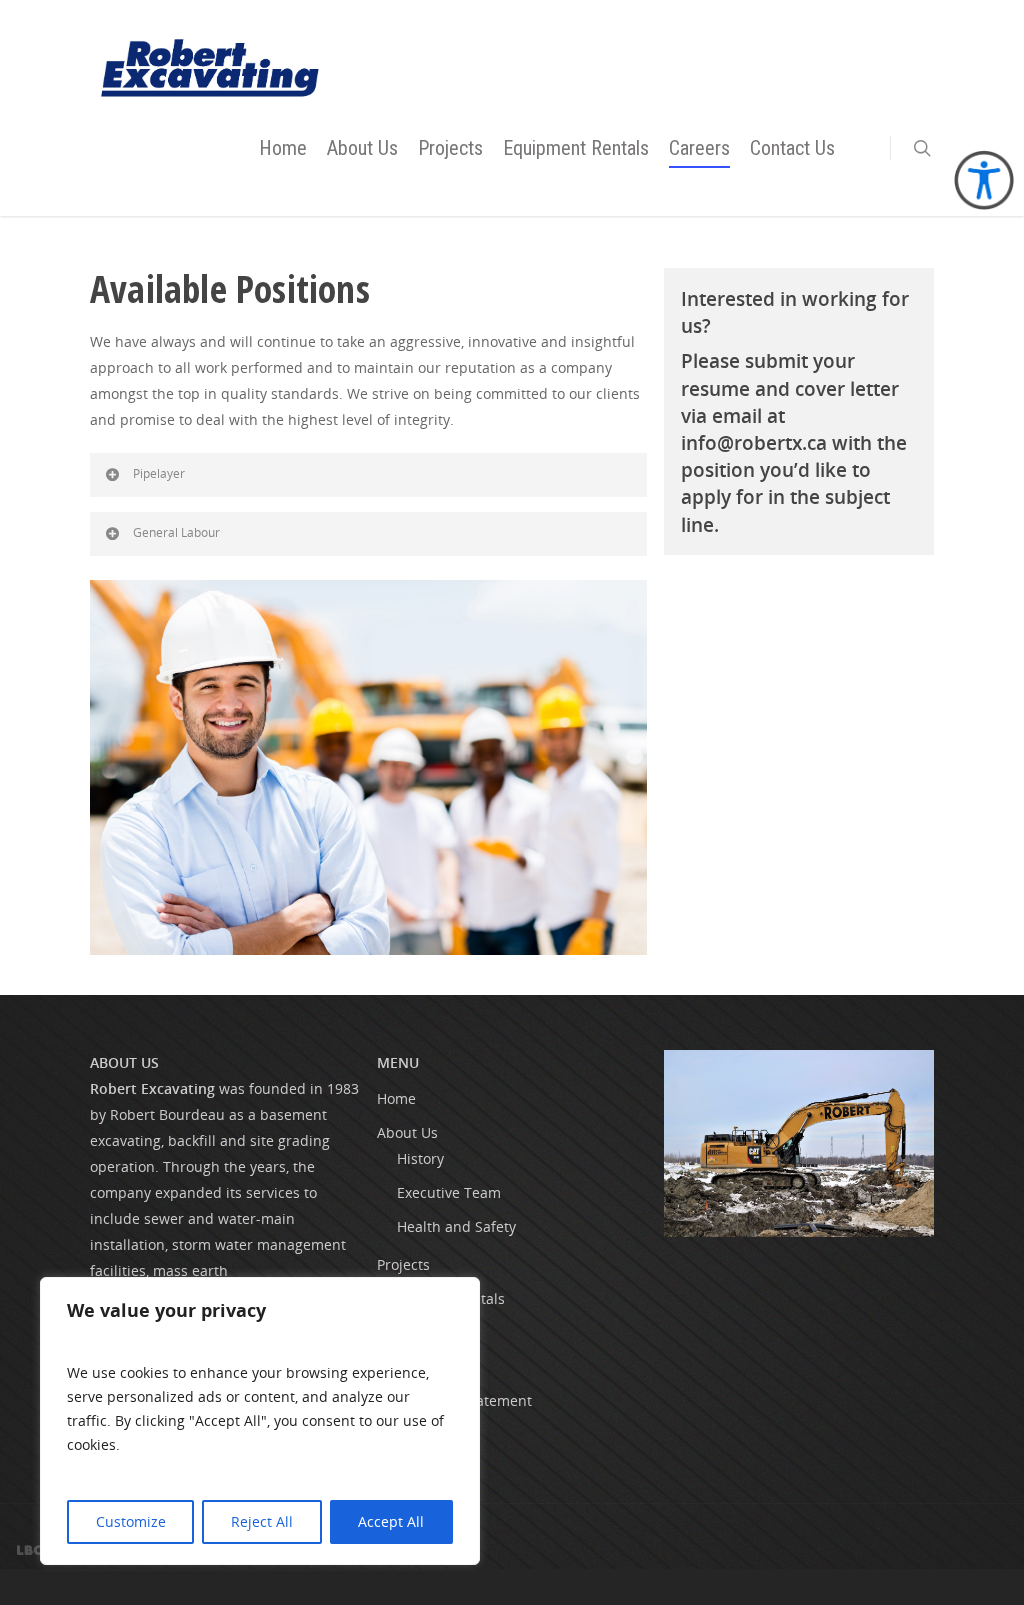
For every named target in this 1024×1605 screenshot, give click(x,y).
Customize (131, 1521)
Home (283, 148)
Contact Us (792, 148)
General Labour (176, 532)
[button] (922, 148)
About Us (362, 148)
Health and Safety (456, 1226)
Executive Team (449, 1192)
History (420, 1158)
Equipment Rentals (576, 148)
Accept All (391, 1521)
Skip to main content (103, 22)
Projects (450, 148)
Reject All (262, 1521)
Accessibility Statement (454, 1400)
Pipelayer (159, 473)
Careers (699, 148)
